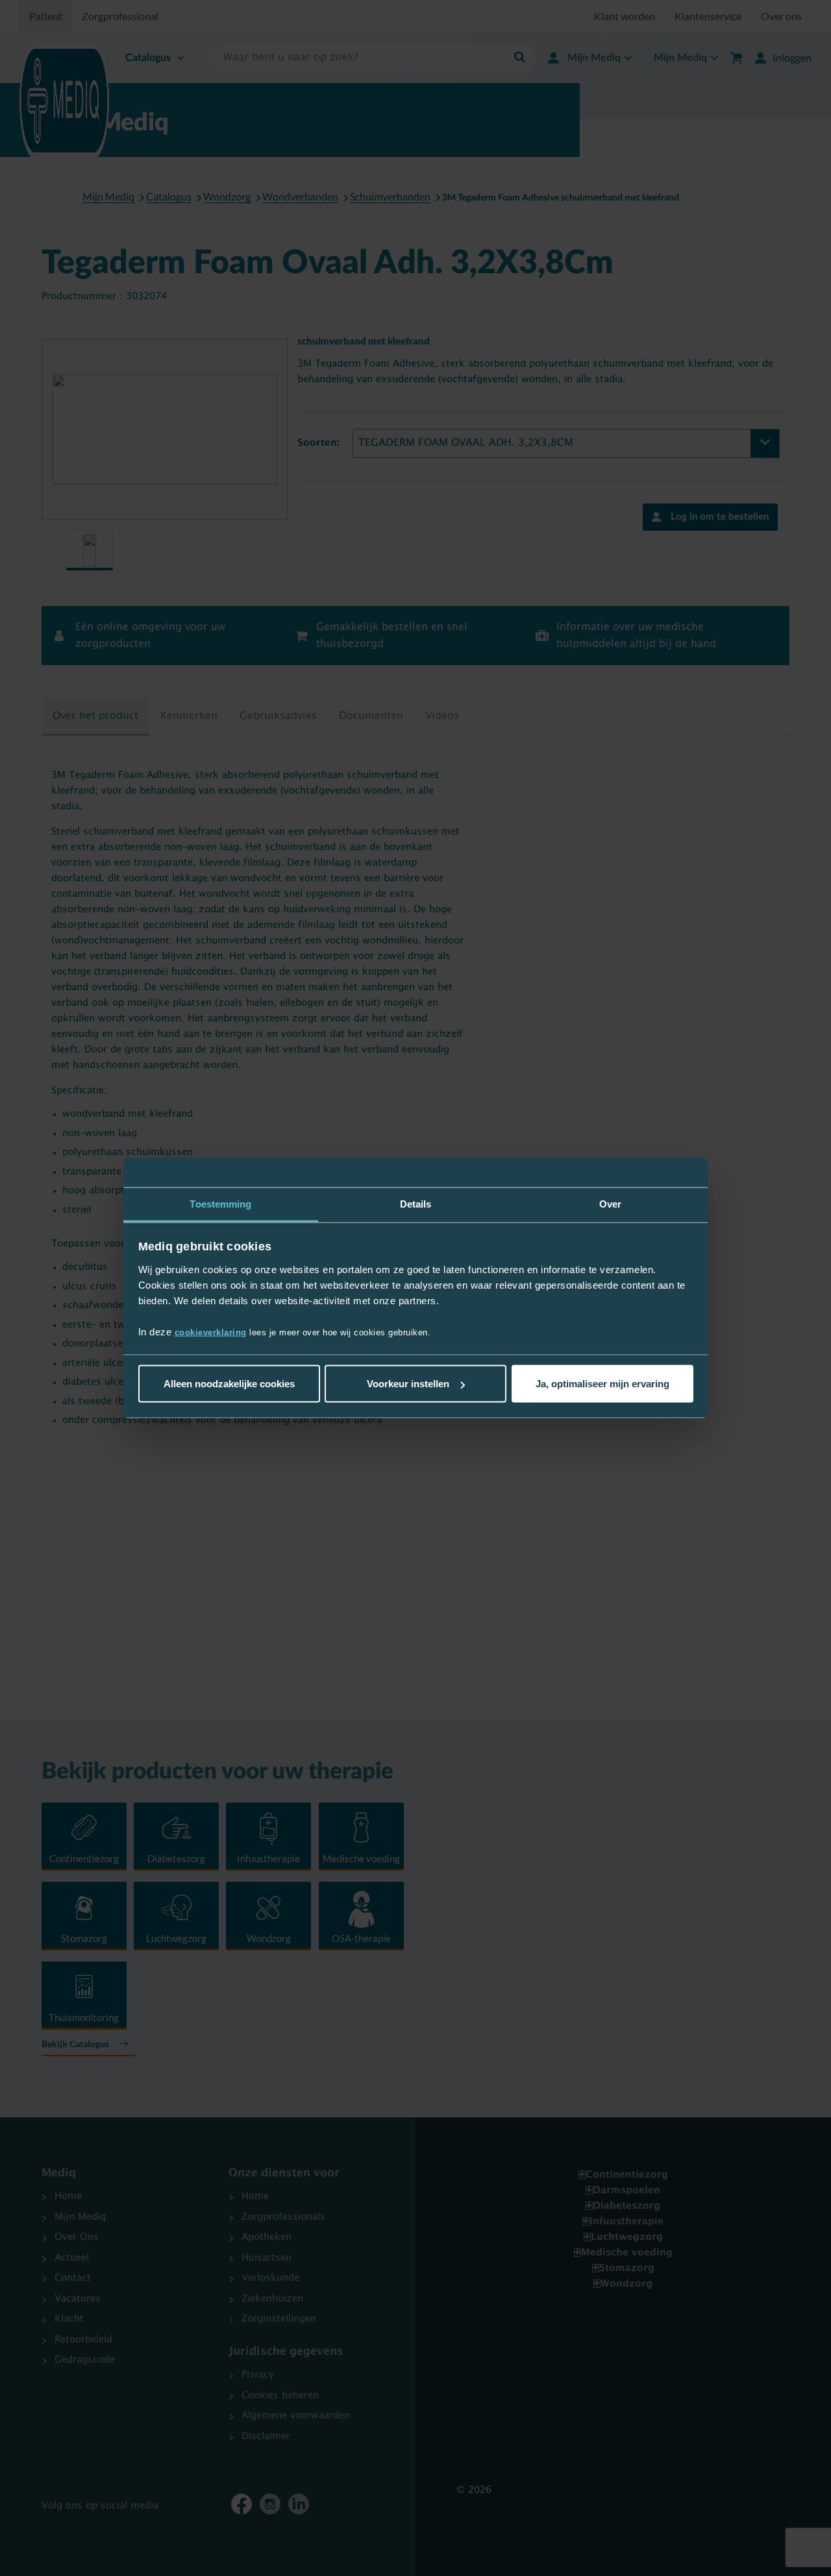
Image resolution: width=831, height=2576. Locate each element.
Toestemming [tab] (220, 1204)
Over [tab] (610, 1204)
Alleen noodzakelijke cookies (229, 1384)
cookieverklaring (211, 1332)
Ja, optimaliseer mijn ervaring (602, 1384)
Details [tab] (416, 1204)
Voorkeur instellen (408, 1384)
